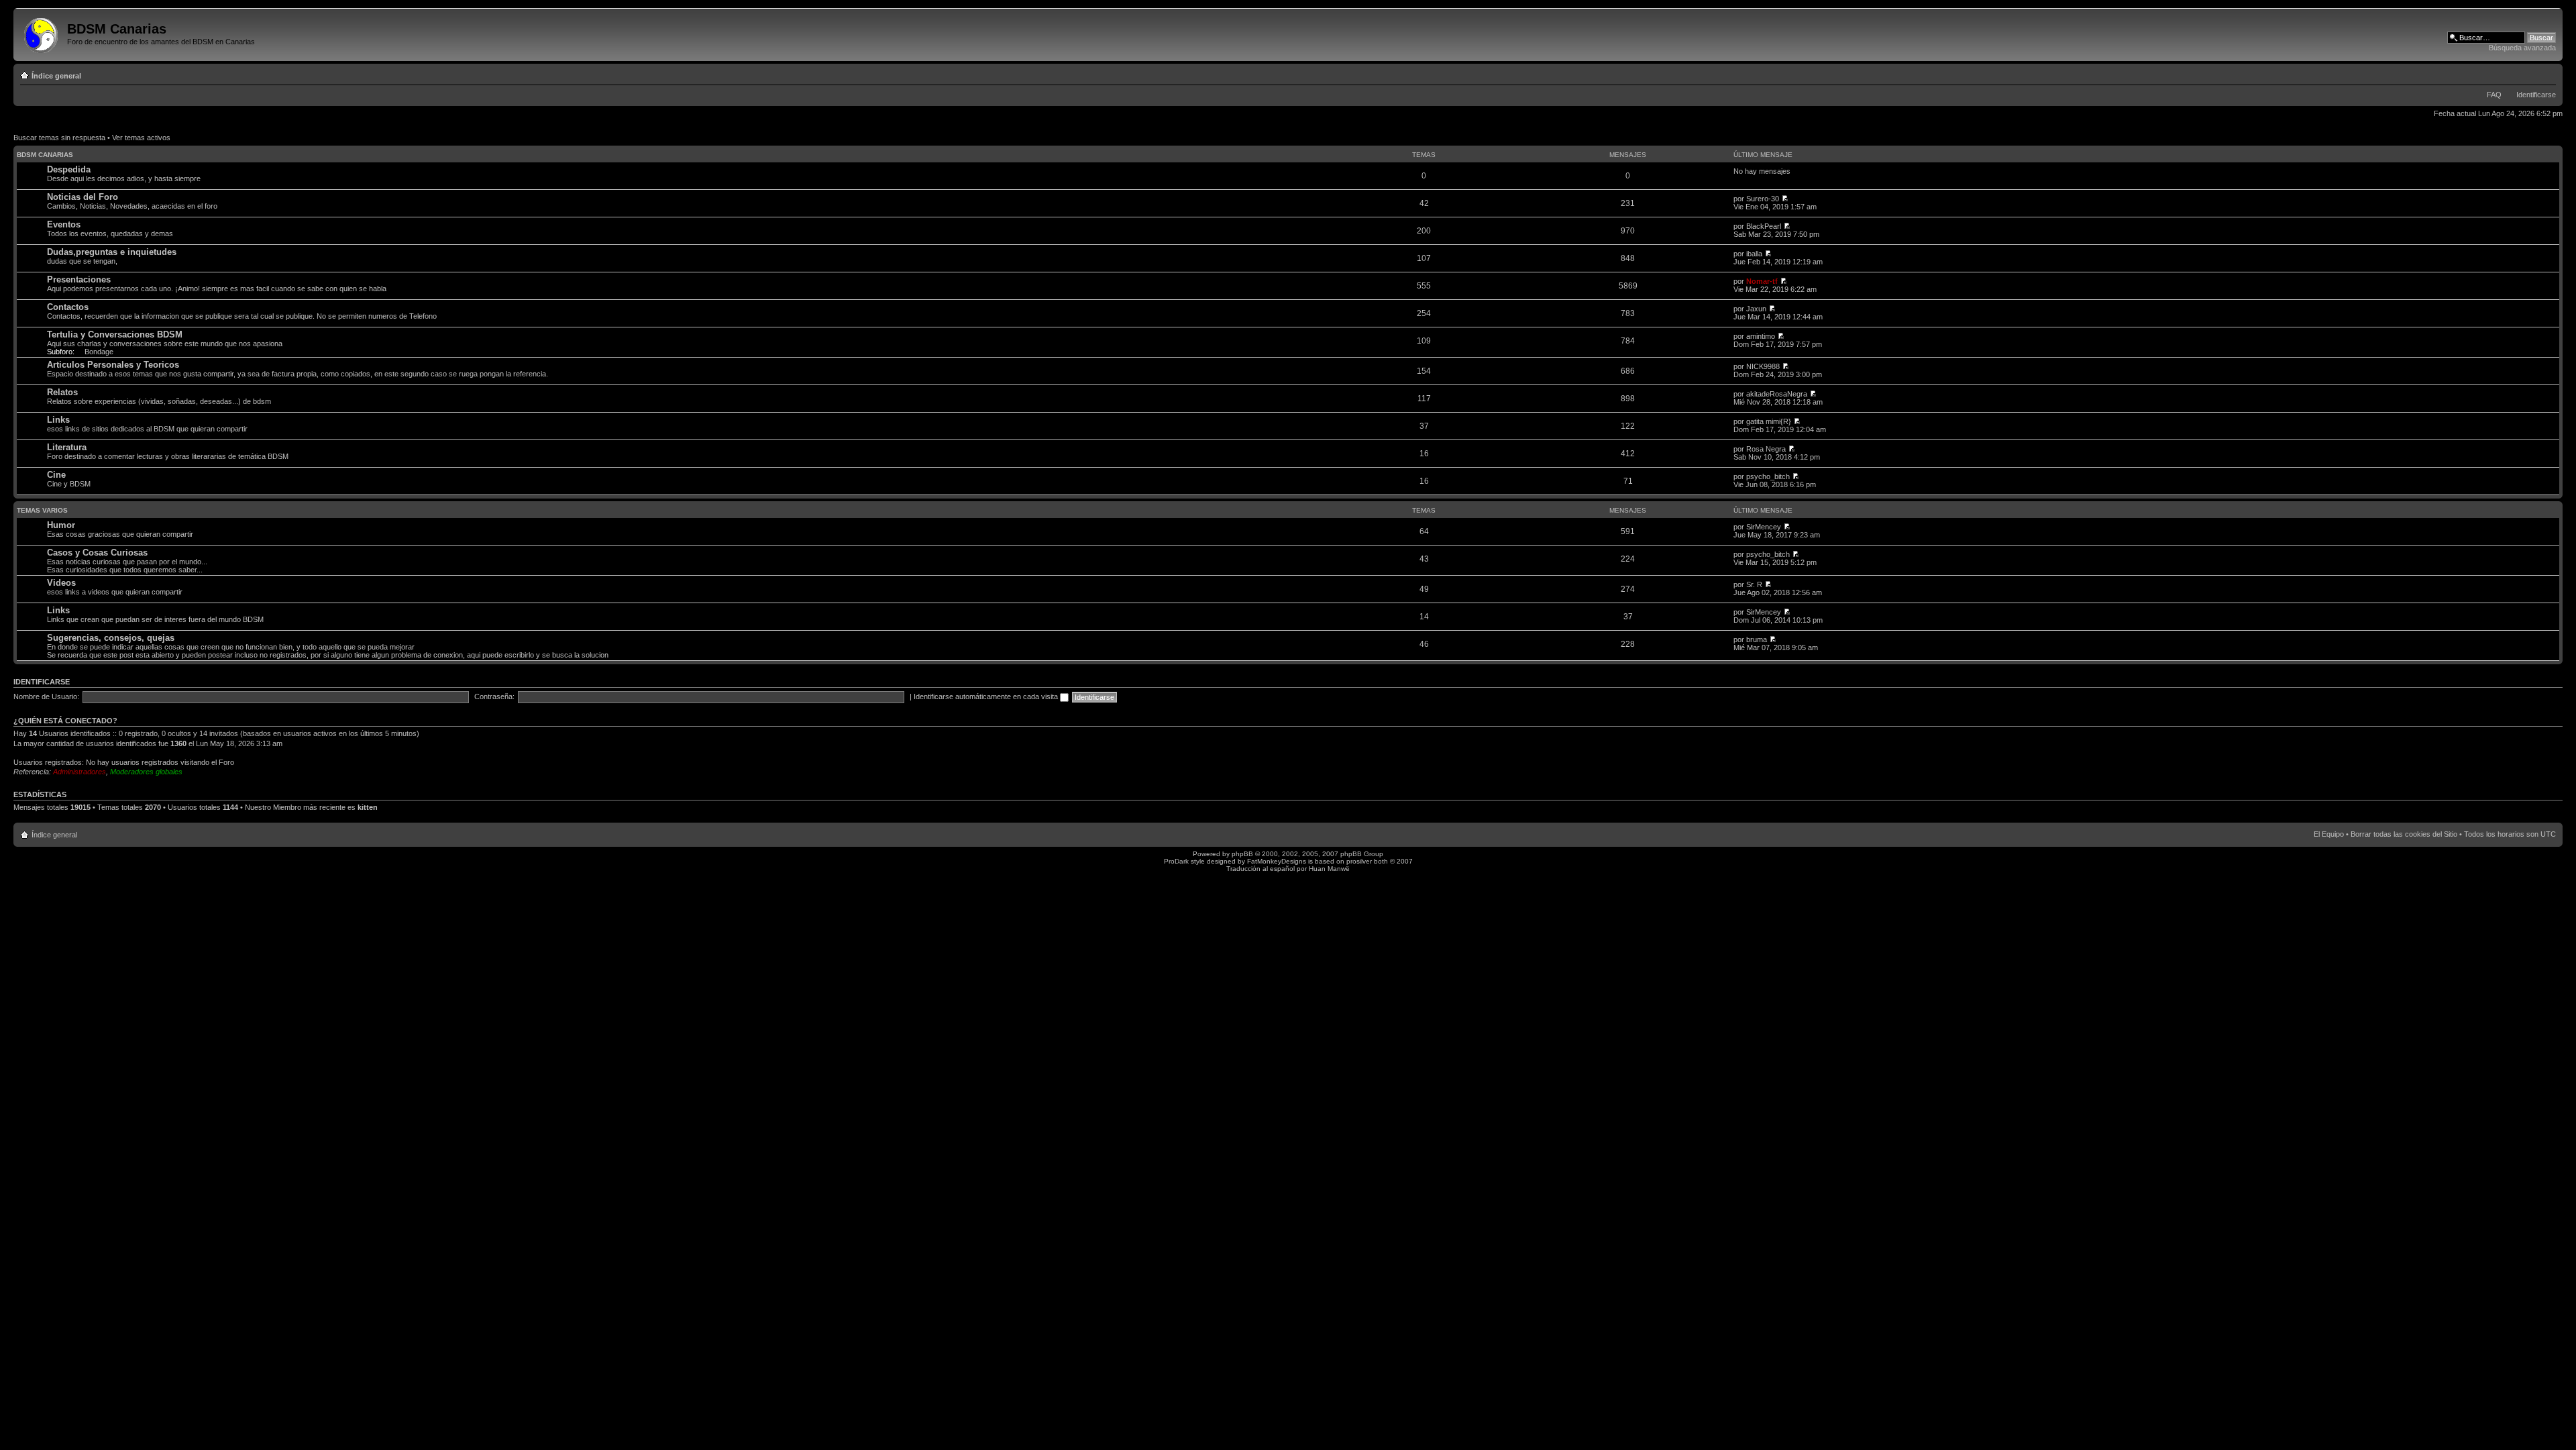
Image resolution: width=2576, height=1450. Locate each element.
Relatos (62, 392)
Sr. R (1754, 584)
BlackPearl (1764, 226)
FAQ (2494, 95)
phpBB (1242, 854)
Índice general (56, 76)
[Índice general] (42, 33)
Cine (56, 475)
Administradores (79, 772)
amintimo (1761, 336)
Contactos (68, 307)
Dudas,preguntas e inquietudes (112, 252)
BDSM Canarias (45, 155)
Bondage (99, 352)
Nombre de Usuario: (46, 696)
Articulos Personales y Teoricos (113, 365)
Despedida (69, 169)
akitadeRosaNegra (1777, 394)
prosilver (1359, 861)
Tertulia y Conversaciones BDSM (115, 334)
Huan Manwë (1329, 869)
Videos (61, 583)
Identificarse (2536, 95)
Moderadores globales (146, 772)
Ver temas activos (141, 138)
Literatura (67, 447)
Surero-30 (1763, 199)
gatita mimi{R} (1769, 421)
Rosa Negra (1766, 449)
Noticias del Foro (83, 197)
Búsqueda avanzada (2522, 48)
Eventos (64, 224)
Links (58, 420)
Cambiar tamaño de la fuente (2546, 73)
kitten (368, 807)
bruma (1757, 639)
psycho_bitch (1768, 476)
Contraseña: (494, 696)
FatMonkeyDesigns (1277, 861)
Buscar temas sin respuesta (59, 138)
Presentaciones (79, 279)
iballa (1754, 254)
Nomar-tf (1762, 281)
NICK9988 (1763, 366)
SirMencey (1764, 527)
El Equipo (2329, 834)
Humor (61, 525)
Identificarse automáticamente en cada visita (987, 696)
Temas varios (42, 510)
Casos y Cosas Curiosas (97, 553)
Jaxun (1756, 309)
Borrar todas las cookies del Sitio (2404, 834)
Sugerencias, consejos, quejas (111, 638)
